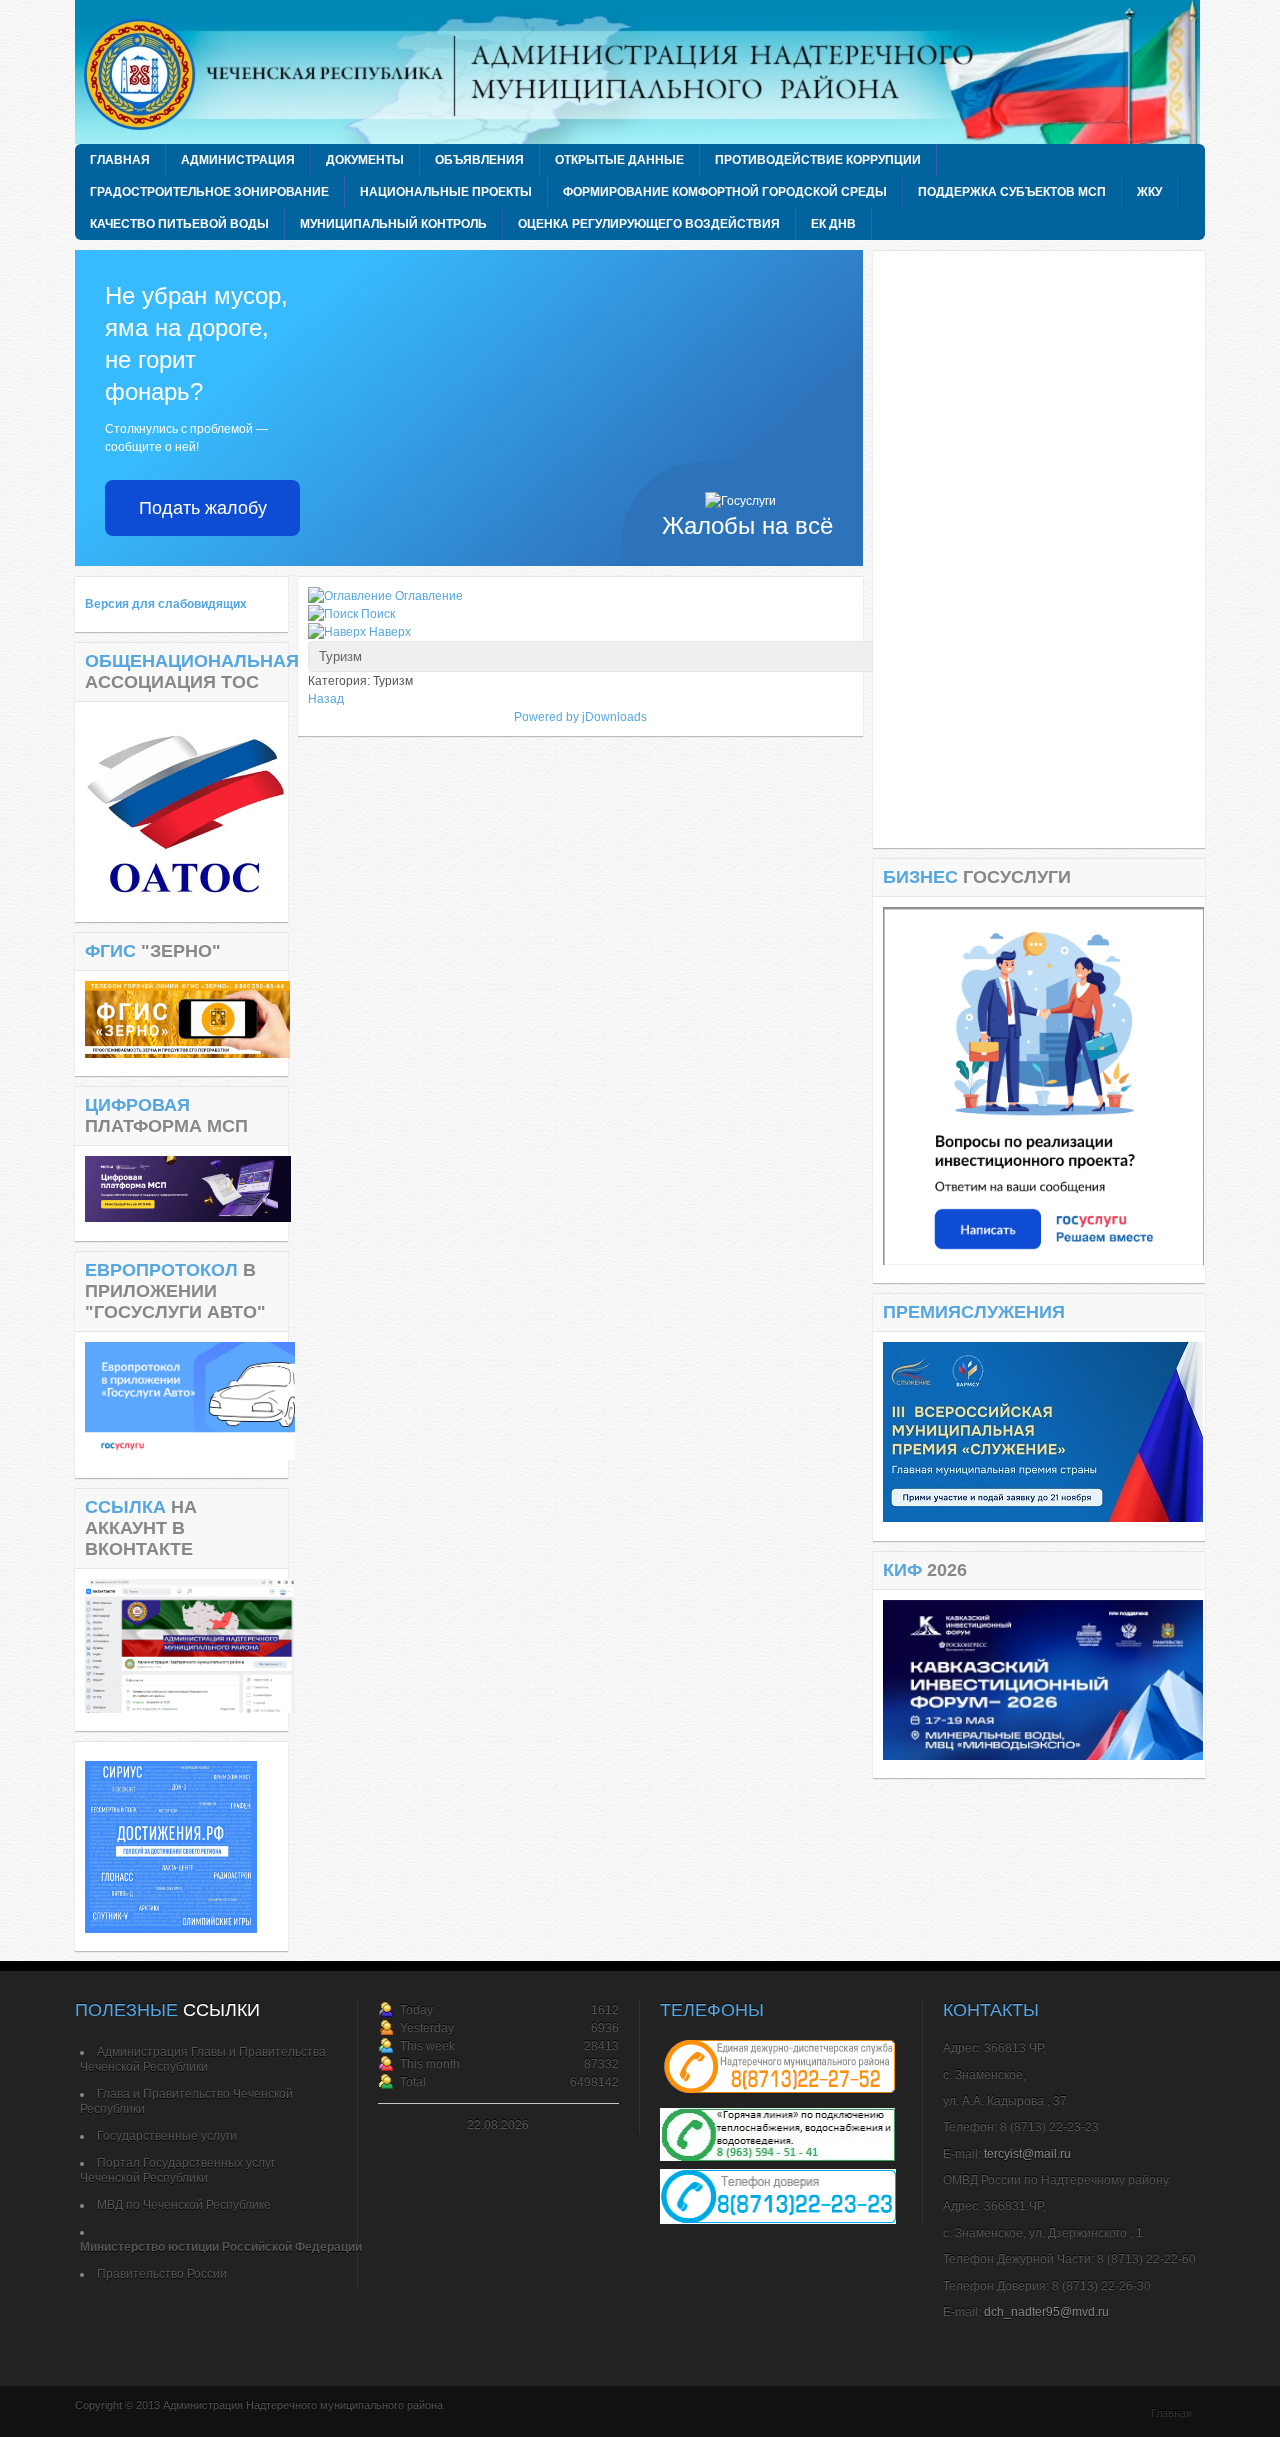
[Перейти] (1043, 1261)
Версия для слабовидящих (166, 604)
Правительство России (162, 2274)
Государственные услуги (167, 2136)
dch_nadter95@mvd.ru (1046, 2312)
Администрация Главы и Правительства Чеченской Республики (203, 2059)
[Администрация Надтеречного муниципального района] (645, 72)
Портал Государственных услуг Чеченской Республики (177, 2170)
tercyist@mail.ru (1027, 2154)
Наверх (390, 632)
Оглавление (429, 596)
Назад (326, 699)
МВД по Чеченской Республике (184, 2205)
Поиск (378, 614)
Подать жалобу (203, 508)
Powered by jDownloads (580, 717)
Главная (1171, 2413)
